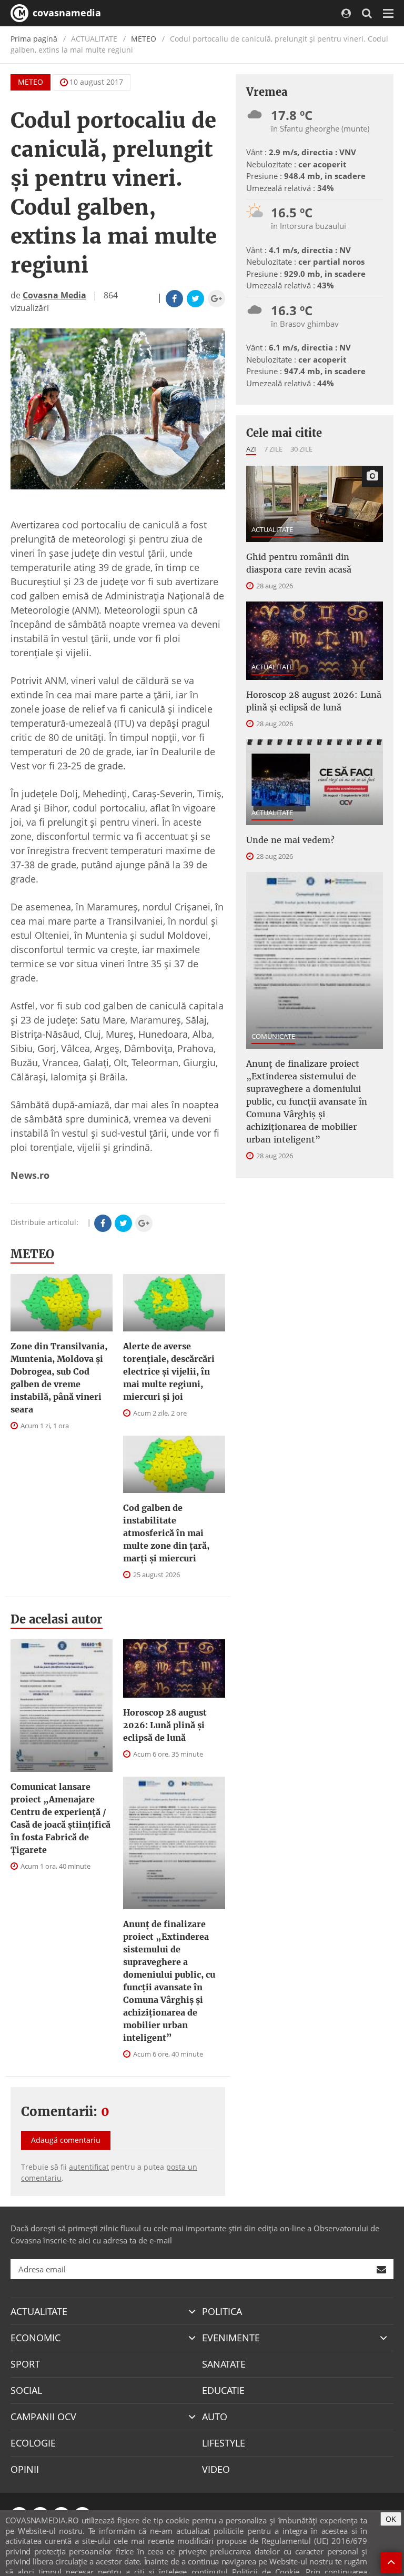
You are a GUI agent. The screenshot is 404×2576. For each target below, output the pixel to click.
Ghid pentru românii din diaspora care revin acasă (299, 563)
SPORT (25, 2364)
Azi (251, 449)
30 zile (301, 449)
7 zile (273, 449)
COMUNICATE (273, 1036)
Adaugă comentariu (66, 2140)
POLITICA (222, 2311)
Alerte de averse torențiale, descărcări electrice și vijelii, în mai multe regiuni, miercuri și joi (169, 1371)
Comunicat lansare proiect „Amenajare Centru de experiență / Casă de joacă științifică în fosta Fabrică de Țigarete (60, 1818)
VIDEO (216, 2469)
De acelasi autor (57, 1619)
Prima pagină (34, 39)
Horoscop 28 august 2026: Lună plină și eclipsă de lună (165, 1725)
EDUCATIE (223, 2390)
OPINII (25, 2469)
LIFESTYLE (224, 2443)
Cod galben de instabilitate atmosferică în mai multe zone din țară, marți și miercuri (166, 1533)
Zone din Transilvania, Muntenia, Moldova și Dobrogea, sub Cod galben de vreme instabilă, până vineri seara (59, 1378)
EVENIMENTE (231, 2338)
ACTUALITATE (272, 529)
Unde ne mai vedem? (290, 840)
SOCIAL (26, 2390)
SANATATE (224, 2364)
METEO (144, 39)
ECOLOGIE (33, 2443)
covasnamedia (65, 13)
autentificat (89, 2167)
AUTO (215, 2417)
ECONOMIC (36, 2338)
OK (391, 2519)
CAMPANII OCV (43, 2417)
